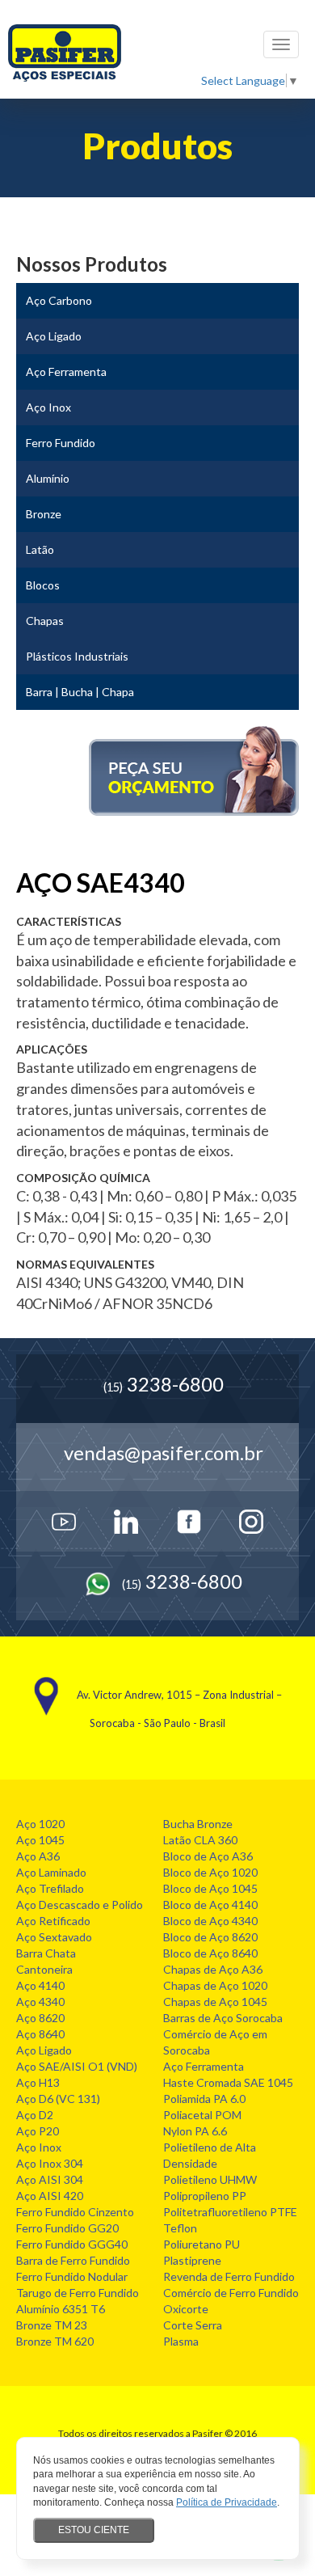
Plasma (181, 2341)
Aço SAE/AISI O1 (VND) (77, 2066)
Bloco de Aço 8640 (210, 1953)
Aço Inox (39, 2147)
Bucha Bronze (198, 1824)
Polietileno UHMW (210, 2179)
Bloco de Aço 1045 (210, 1888)
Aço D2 (35, 2115)
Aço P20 (38, 2131)
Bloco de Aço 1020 (210, 1872)
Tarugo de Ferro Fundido (78, 2293)
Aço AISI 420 (50, 2196)
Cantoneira (44, 1969)
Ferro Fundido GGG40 (72, 2244)
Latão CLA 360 (200, 1840)
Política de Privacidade (227, 2502)
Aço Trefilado (50, 1888)
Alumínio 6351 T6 (61, 2309)
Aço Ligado (44, 2050)
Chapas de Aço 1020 (215, 1985)
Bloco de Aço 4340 (210, 1921)
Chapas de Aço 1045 (215, 2002)
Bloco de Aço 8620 (210, 1937)
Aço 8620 (40, 2018)
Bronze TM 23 (52, 2325)
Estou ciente (94, 2530)
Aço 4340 (40, 2002)
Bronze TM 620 (55, 2341)
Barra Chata (46, 1953)
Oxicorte (186, 2309)
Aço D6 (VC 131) (58, 2099)
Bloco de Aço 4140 (210, 1905)
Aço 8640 (40, 2034)
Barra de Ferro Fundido (73, 2260)
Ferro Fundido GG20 (67, 2228)
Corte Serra (193, 2325)
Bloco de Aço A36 (208, 1856)
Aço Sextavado (54, 1937)
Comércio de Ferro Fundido (231, 2293)
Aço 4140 (40, 1985)
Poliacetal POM (202, 2115)
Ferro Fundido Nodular (72, 2276)
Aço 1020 (40, 1824)
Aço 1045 (40, 1840)
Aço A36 (38, 1856)
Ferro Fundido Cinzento (75, 2212)
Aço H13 (38, 2082)
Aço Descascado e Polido (80, 1905)
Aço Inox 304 (50, 2163)
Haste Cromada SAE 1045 (228, 2082)
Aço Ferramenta (204, 2066)
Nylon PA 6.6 (195, 2131)
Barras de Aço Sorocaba (223, 2018)
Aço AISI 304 (50, 2179)
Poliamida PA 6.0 (204, 2099)
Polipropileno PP (205, 2196)
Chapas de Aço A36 (213, 1969)
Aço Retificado (53, 1921)
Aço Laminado (51, 1872)
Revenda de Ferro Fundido (229, 2276)
